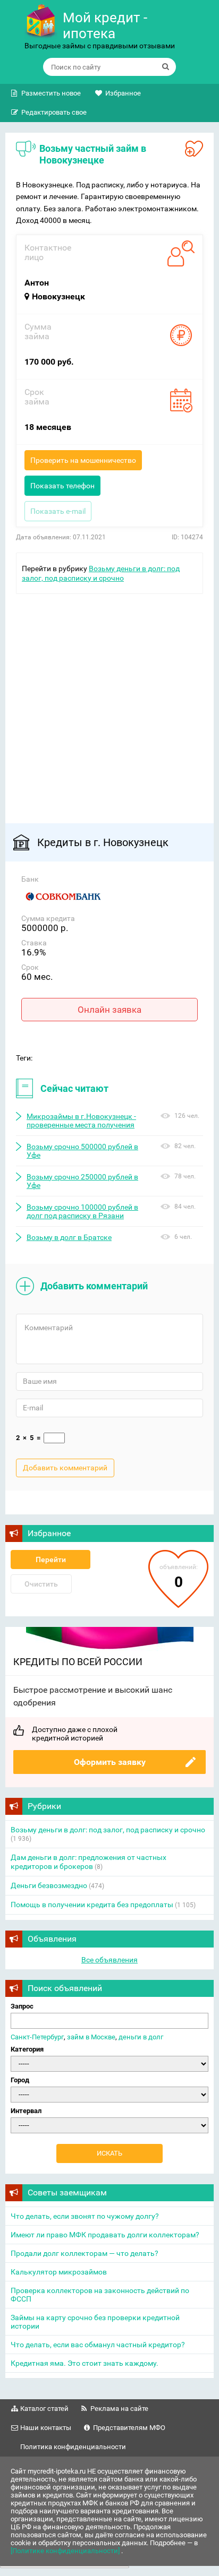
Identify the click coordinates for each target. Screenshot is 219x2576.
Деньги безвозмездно (49, 1885)
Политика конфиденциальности (73, 2447)
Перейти (51, 1560)
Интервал (26, 2111)
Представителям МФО (129, 2428)
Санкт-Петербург (37, 2037)
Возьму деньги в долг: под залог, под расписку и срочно (108, 1830)
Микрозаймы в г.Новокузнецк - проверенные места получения (81, 1121)
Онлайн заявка (109, 1010)
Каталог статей (44, 2409)
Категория (27, 2049)
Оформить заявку (110, 1762)
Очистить (41, 1584)
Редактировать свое (54, 112)
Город (20, 2080)
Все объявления (109, 1960)
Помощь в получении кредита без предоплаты (92, 1905)
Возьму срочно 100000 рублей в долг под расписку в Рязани (82, 1211)
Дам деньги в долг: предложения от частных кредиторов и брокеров (89, 1862)
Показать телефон (62, 486)
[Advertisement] (109, 703)
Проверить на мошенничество (83, 460)
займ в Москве (91, 2037)
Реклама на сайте (119, 2409)
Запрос (22, 2006)
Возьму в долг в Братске (69, 1237)
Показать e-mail (58, 511)
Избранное (123, 93)
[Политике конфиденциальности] (66, 2551)
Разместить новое (51, 93)
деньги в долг (141, 2037)
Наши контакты (46, 2428)
